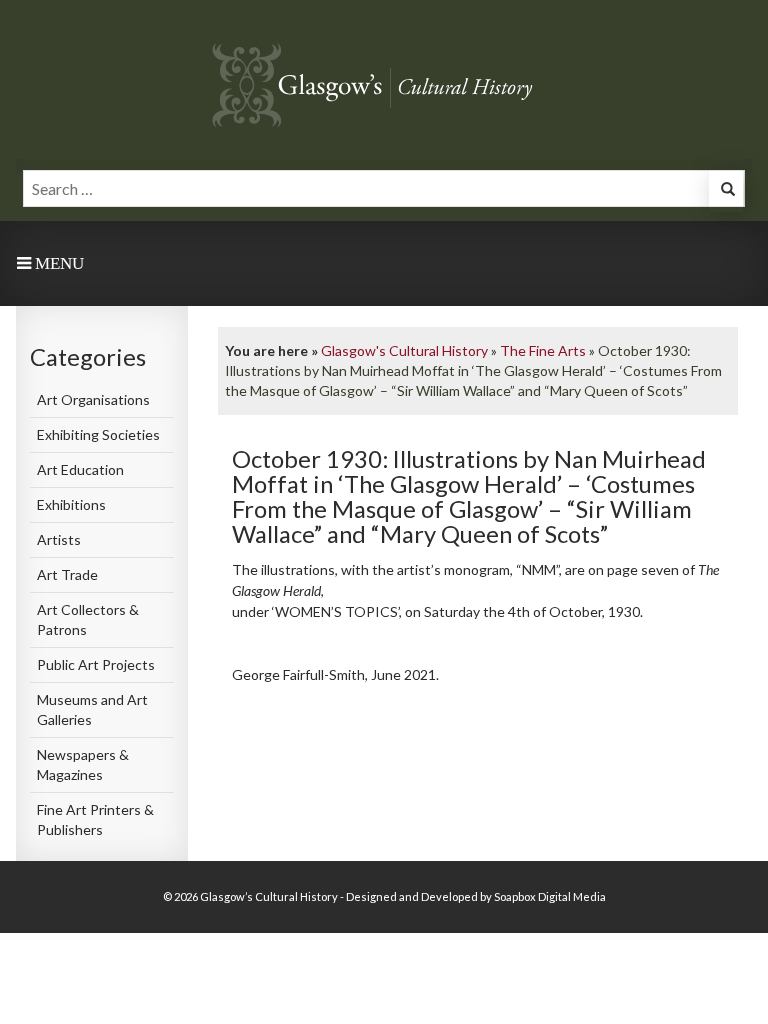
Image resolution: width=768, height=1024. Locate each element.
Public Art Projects (96, 664)
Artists (59, 539)
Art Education (80, 469)
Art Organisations (93, 399)
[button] (726, 191)
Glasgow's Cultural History (404, 350)
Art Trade (67, 574)
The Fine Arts (543, 350)
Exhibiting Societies (98, 434)
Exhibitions (71, 504)
